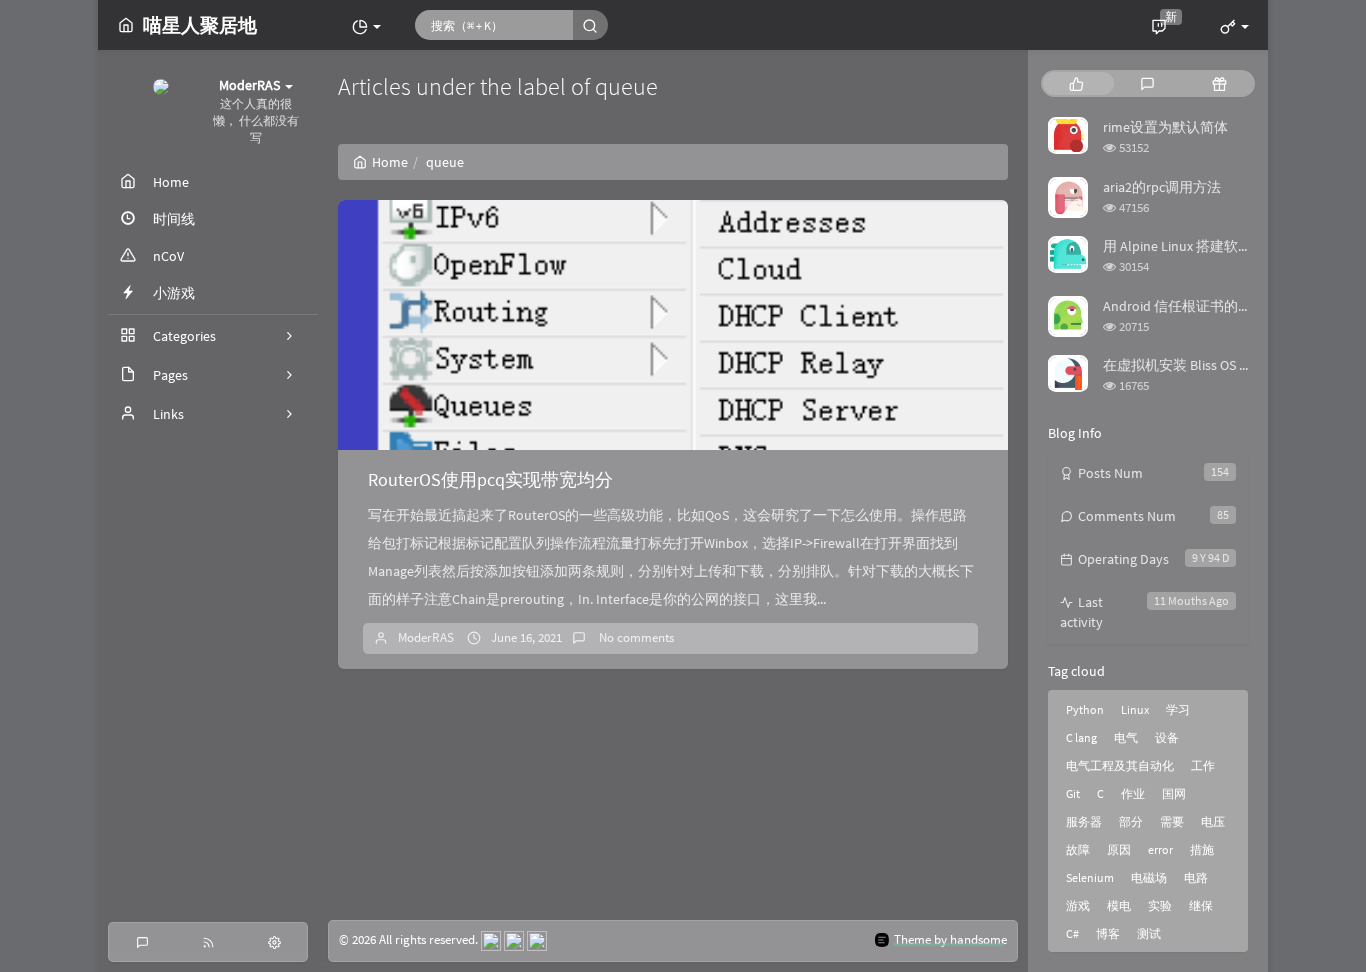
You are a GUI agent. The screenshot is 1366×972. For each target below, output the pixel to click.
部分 (1131, 821)
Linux (1135, 709)
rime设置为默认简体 (1165, 127)
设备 (1167, 737)
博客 (1108, 933)
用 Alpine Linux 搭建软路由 (1184, 246)
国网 (1174, 793)
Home (390, 162)
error (1160, 849)
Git (1073, 793)
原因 (1119, 849)
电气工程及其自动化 (1120, 765)
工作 (1203, 765)
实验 (1160, 905)
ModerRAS (426, 637)
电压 (1213, 821)
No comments (635, 637)
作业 (1133, 793)
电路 (1196, 877)
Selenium (1090, 877)
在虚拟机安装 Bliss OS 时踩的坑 (1199, 365)
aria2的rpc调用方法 (1162, 187)
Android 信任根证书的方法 (1184, 306)
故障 (1078, 849)
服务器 (1084, 821)
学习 (1178, 709)
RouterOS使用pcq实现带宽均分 (490, 479)
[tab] (1076, 83)
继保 (1201, 905)
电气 (1126, 737)
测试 (1149, 933)
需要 (1172, 821)
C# (1072, 933)
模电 (1119, 905)
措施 (1202, 849)
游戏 (1078, 905)
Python (1085, 709)
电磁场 (1149, 877)
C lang (1081, 737)
